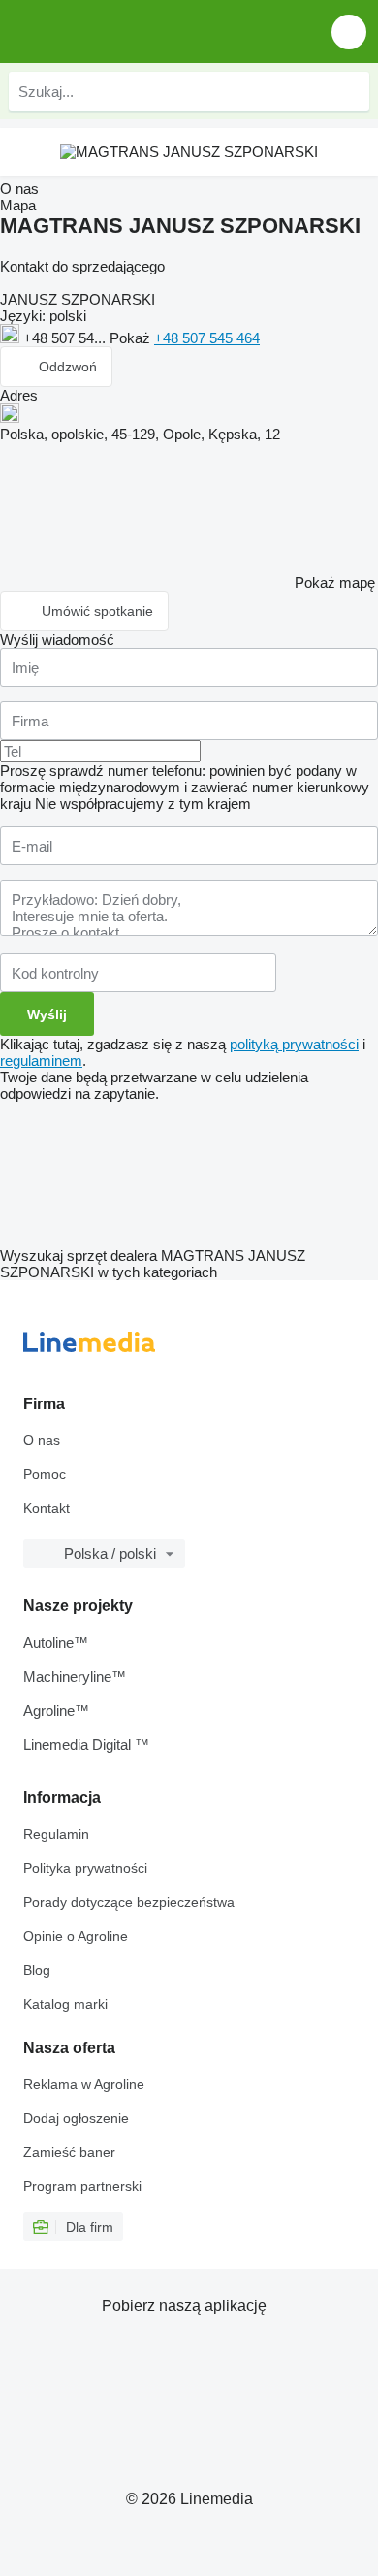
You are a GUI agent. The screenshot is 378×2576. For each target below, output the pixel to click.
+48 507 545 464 (207, 338)
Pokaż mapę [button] (335, 582)
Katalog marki (65, 2004)
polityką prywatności (294, 1044)
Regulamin (56, 1834)
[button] (349, 32)
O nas (42, 1440)
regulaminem (41, 1061)
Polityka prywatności (85, 1868)
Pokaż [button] (132, 338)
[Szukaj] (350, 91)
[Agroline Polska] (126, 32)
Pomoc (45, 1474)
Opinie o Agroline (76, 1936)
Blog (37, 1970)
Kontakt (47, 1508)
